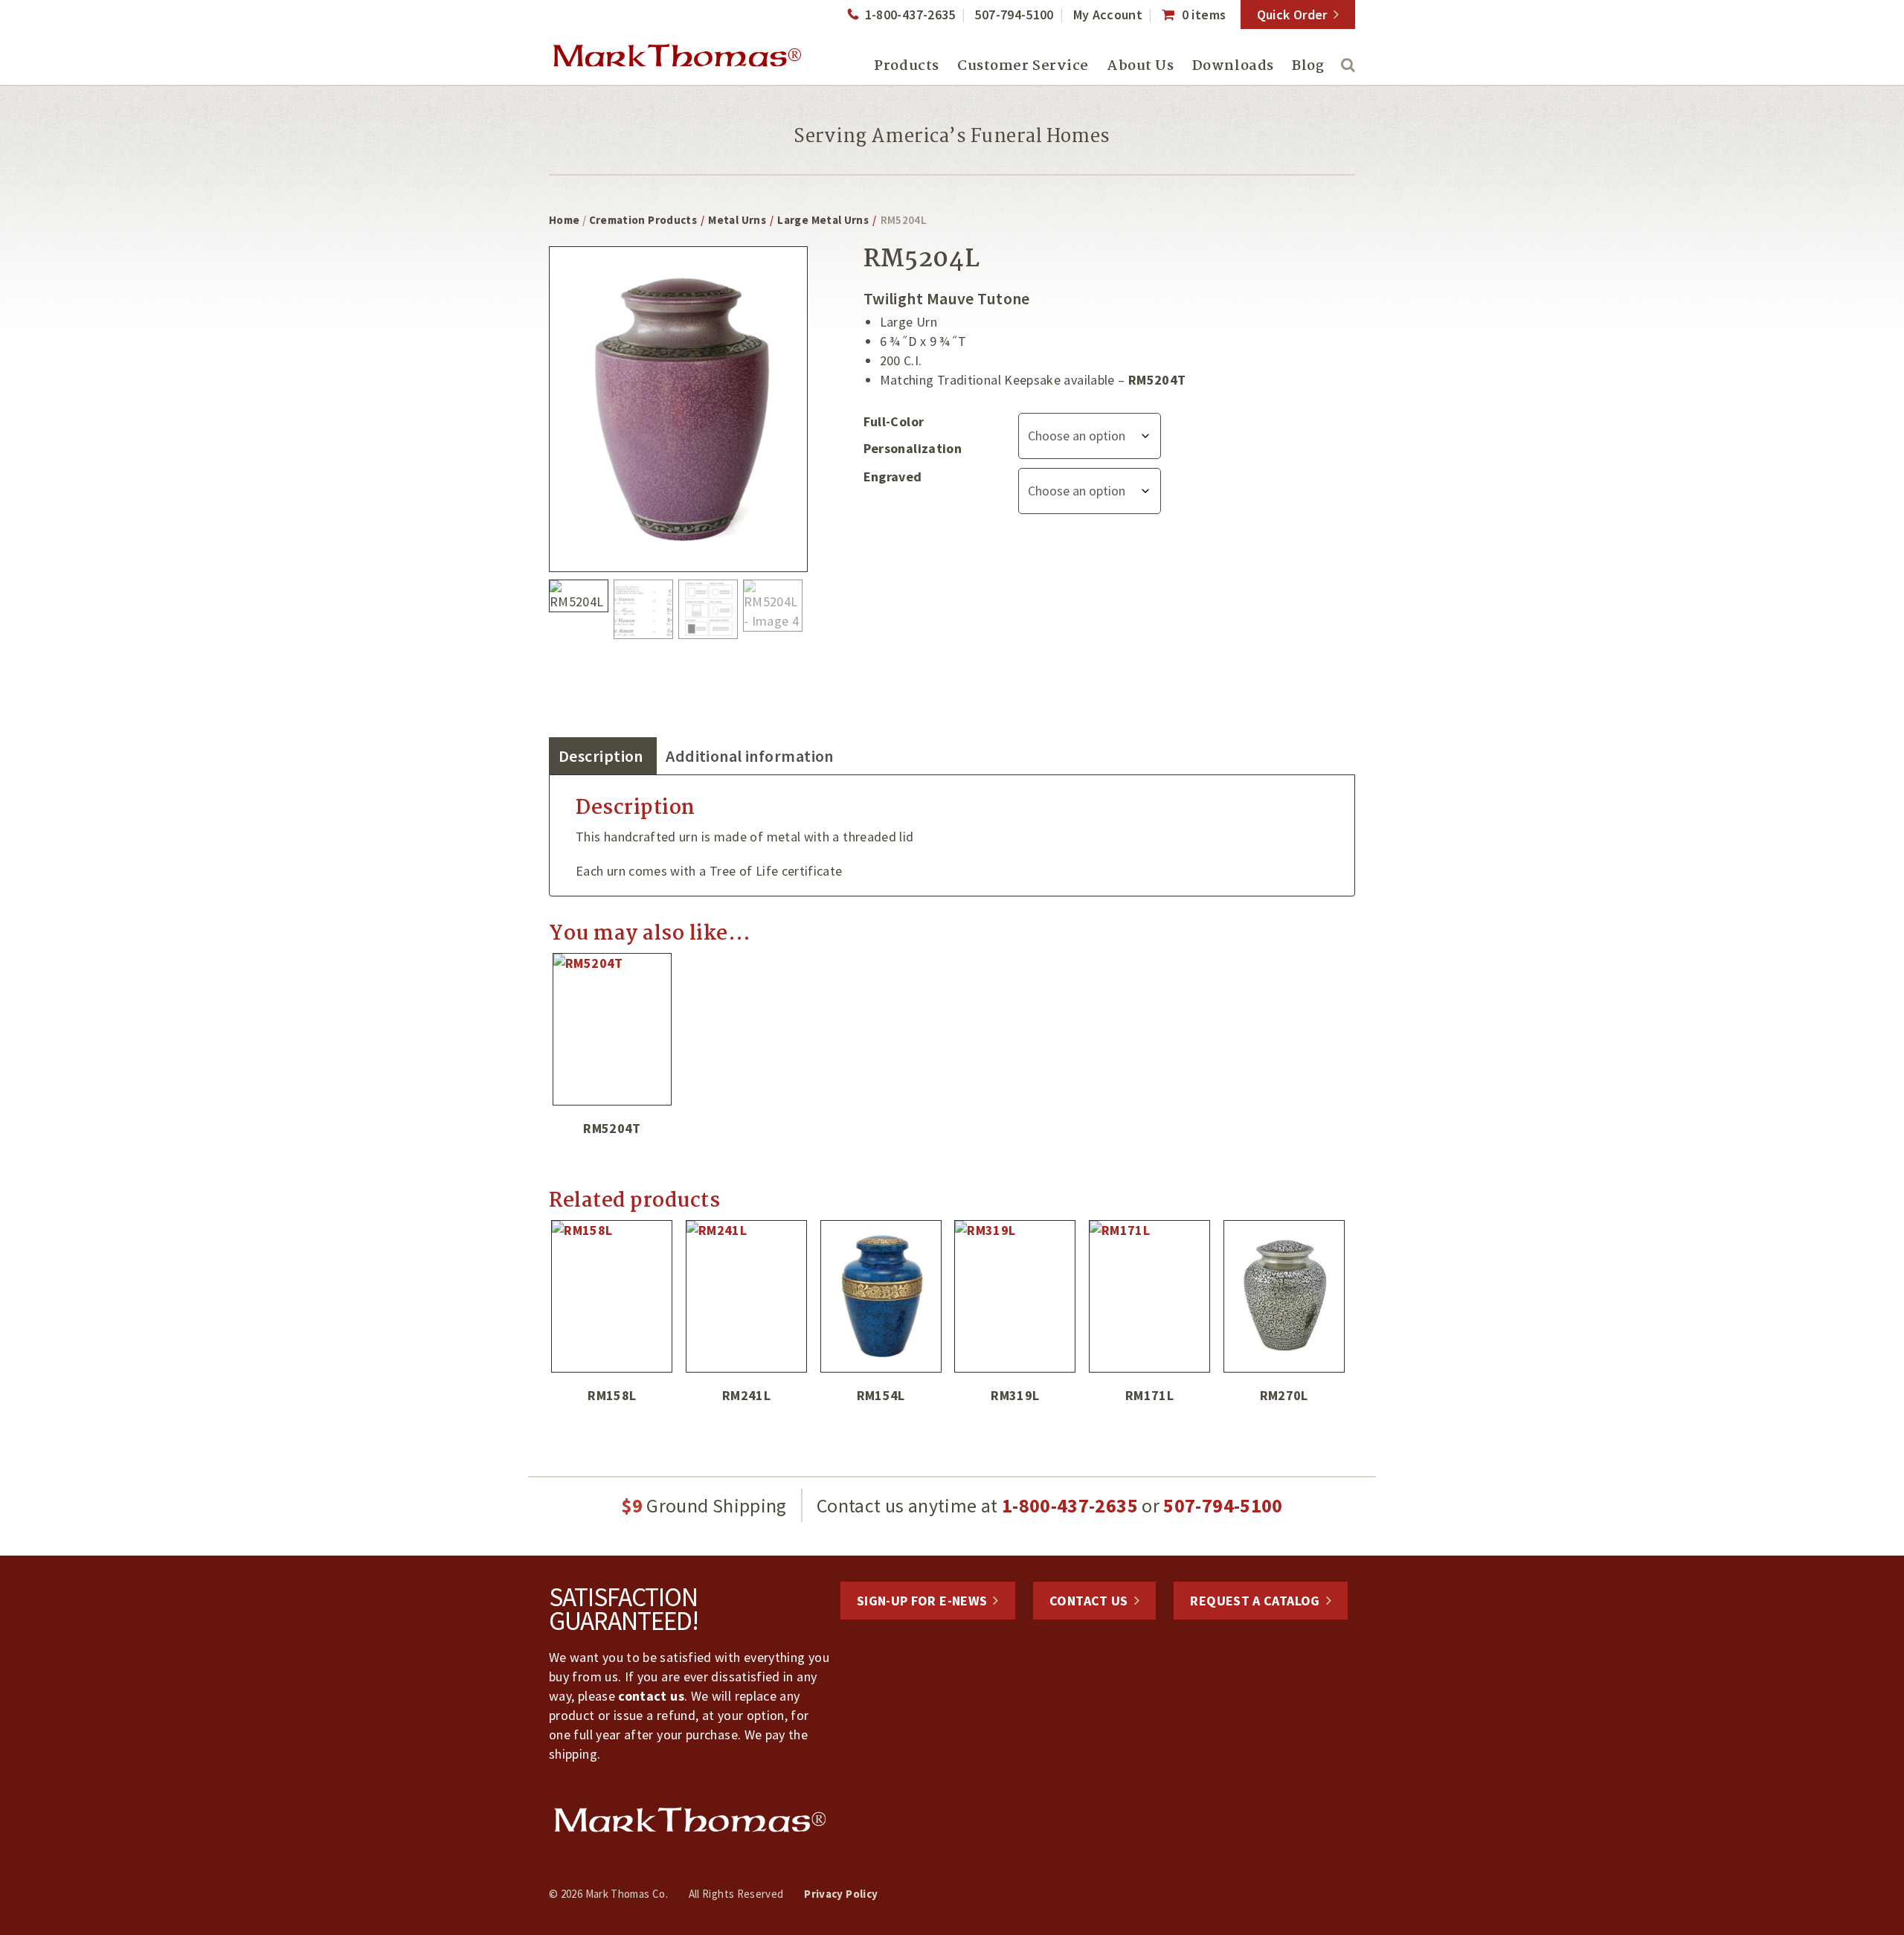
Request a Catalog (1255, 1601)
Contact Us (1089, 1601)
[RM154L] (881, 1296)
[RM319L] (1015, 1296)
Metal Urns (737, 220)
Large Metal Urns (823, 220)
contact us (651, 1696)
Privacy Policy (841, 1894)
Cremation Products (643, 220)
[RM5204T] (612, 1029)
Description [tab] (601, 756)
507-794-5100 (1014, 15)
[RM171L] (1150, 1296)
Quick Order (1292, 15)
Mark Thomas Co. (677, 56)
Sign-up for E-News (922, 1601)
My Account (1108, 15)
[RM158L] (612, 1296)
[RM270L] (1284, 1296)
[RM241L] (747, 1296)
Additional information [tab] (750, 756)
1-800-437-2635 (910, 15)
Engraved (893, 476)
